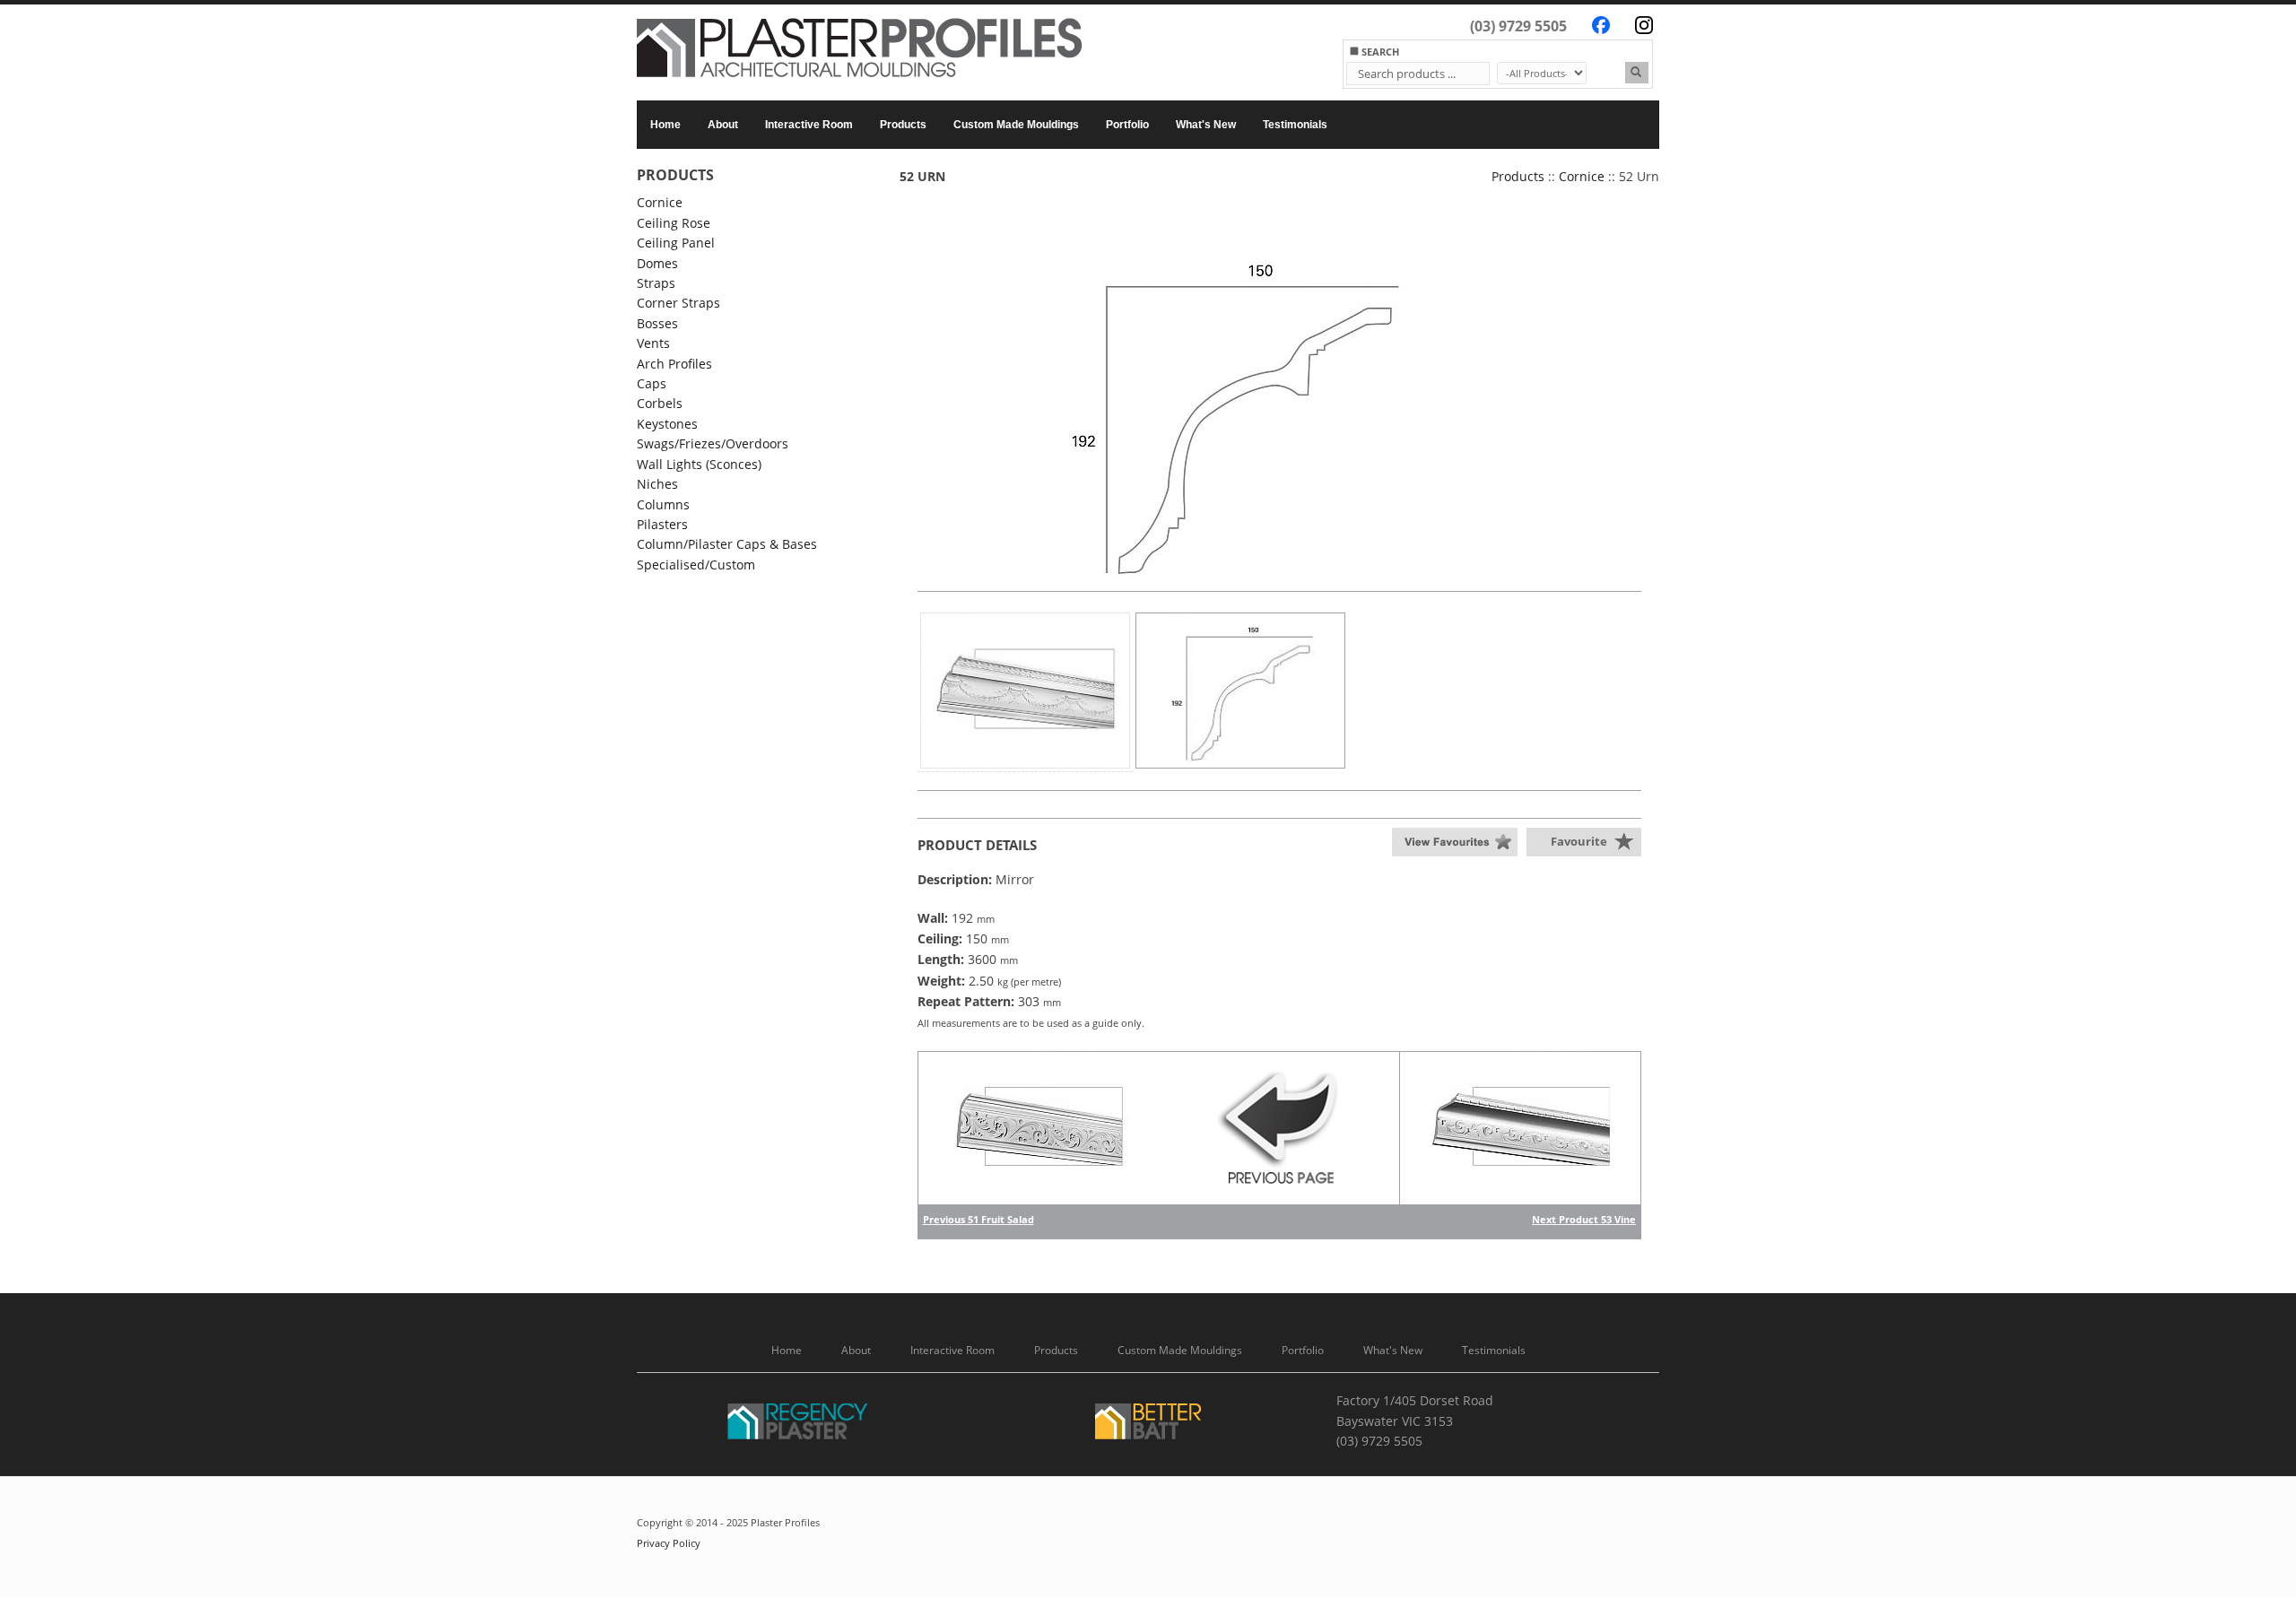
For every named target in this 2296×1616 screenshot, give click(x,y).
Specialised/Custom (696, 565)
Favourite (1579, 841)
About (723, 125)
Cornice (660, 202)
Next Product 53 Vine (1584, 1219)
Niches (657, 484)
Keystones (667, 424)
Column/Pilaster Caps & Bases (727, 544)
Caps (652, 383)
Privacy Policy (669, 1543)
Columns (663, 504)
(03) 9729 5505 (1518, 26)
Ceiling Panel (676, 243)
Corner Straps (678, 303)
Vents (653, 343)
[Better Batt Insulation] (1148, 1425)
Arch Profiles (674, 364)
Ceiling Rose (674, 223)
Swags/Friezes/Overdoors (713, 443)
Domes (657, 263)
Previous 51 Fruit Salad (978, 1219)
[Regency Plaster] (798, 1425)
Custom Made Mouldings (1016, 125)
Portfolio (1127, 125)
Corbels (660, 403)
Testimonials (1295, 125)
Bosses (657, 323)
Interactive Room (809, 125)
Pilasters (662, 524)
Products (903, 125)
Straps (656, 283)
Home (665, 125)
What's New (1206, 125)
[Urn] (1231, 412)
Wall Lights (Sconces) (699, 464)
